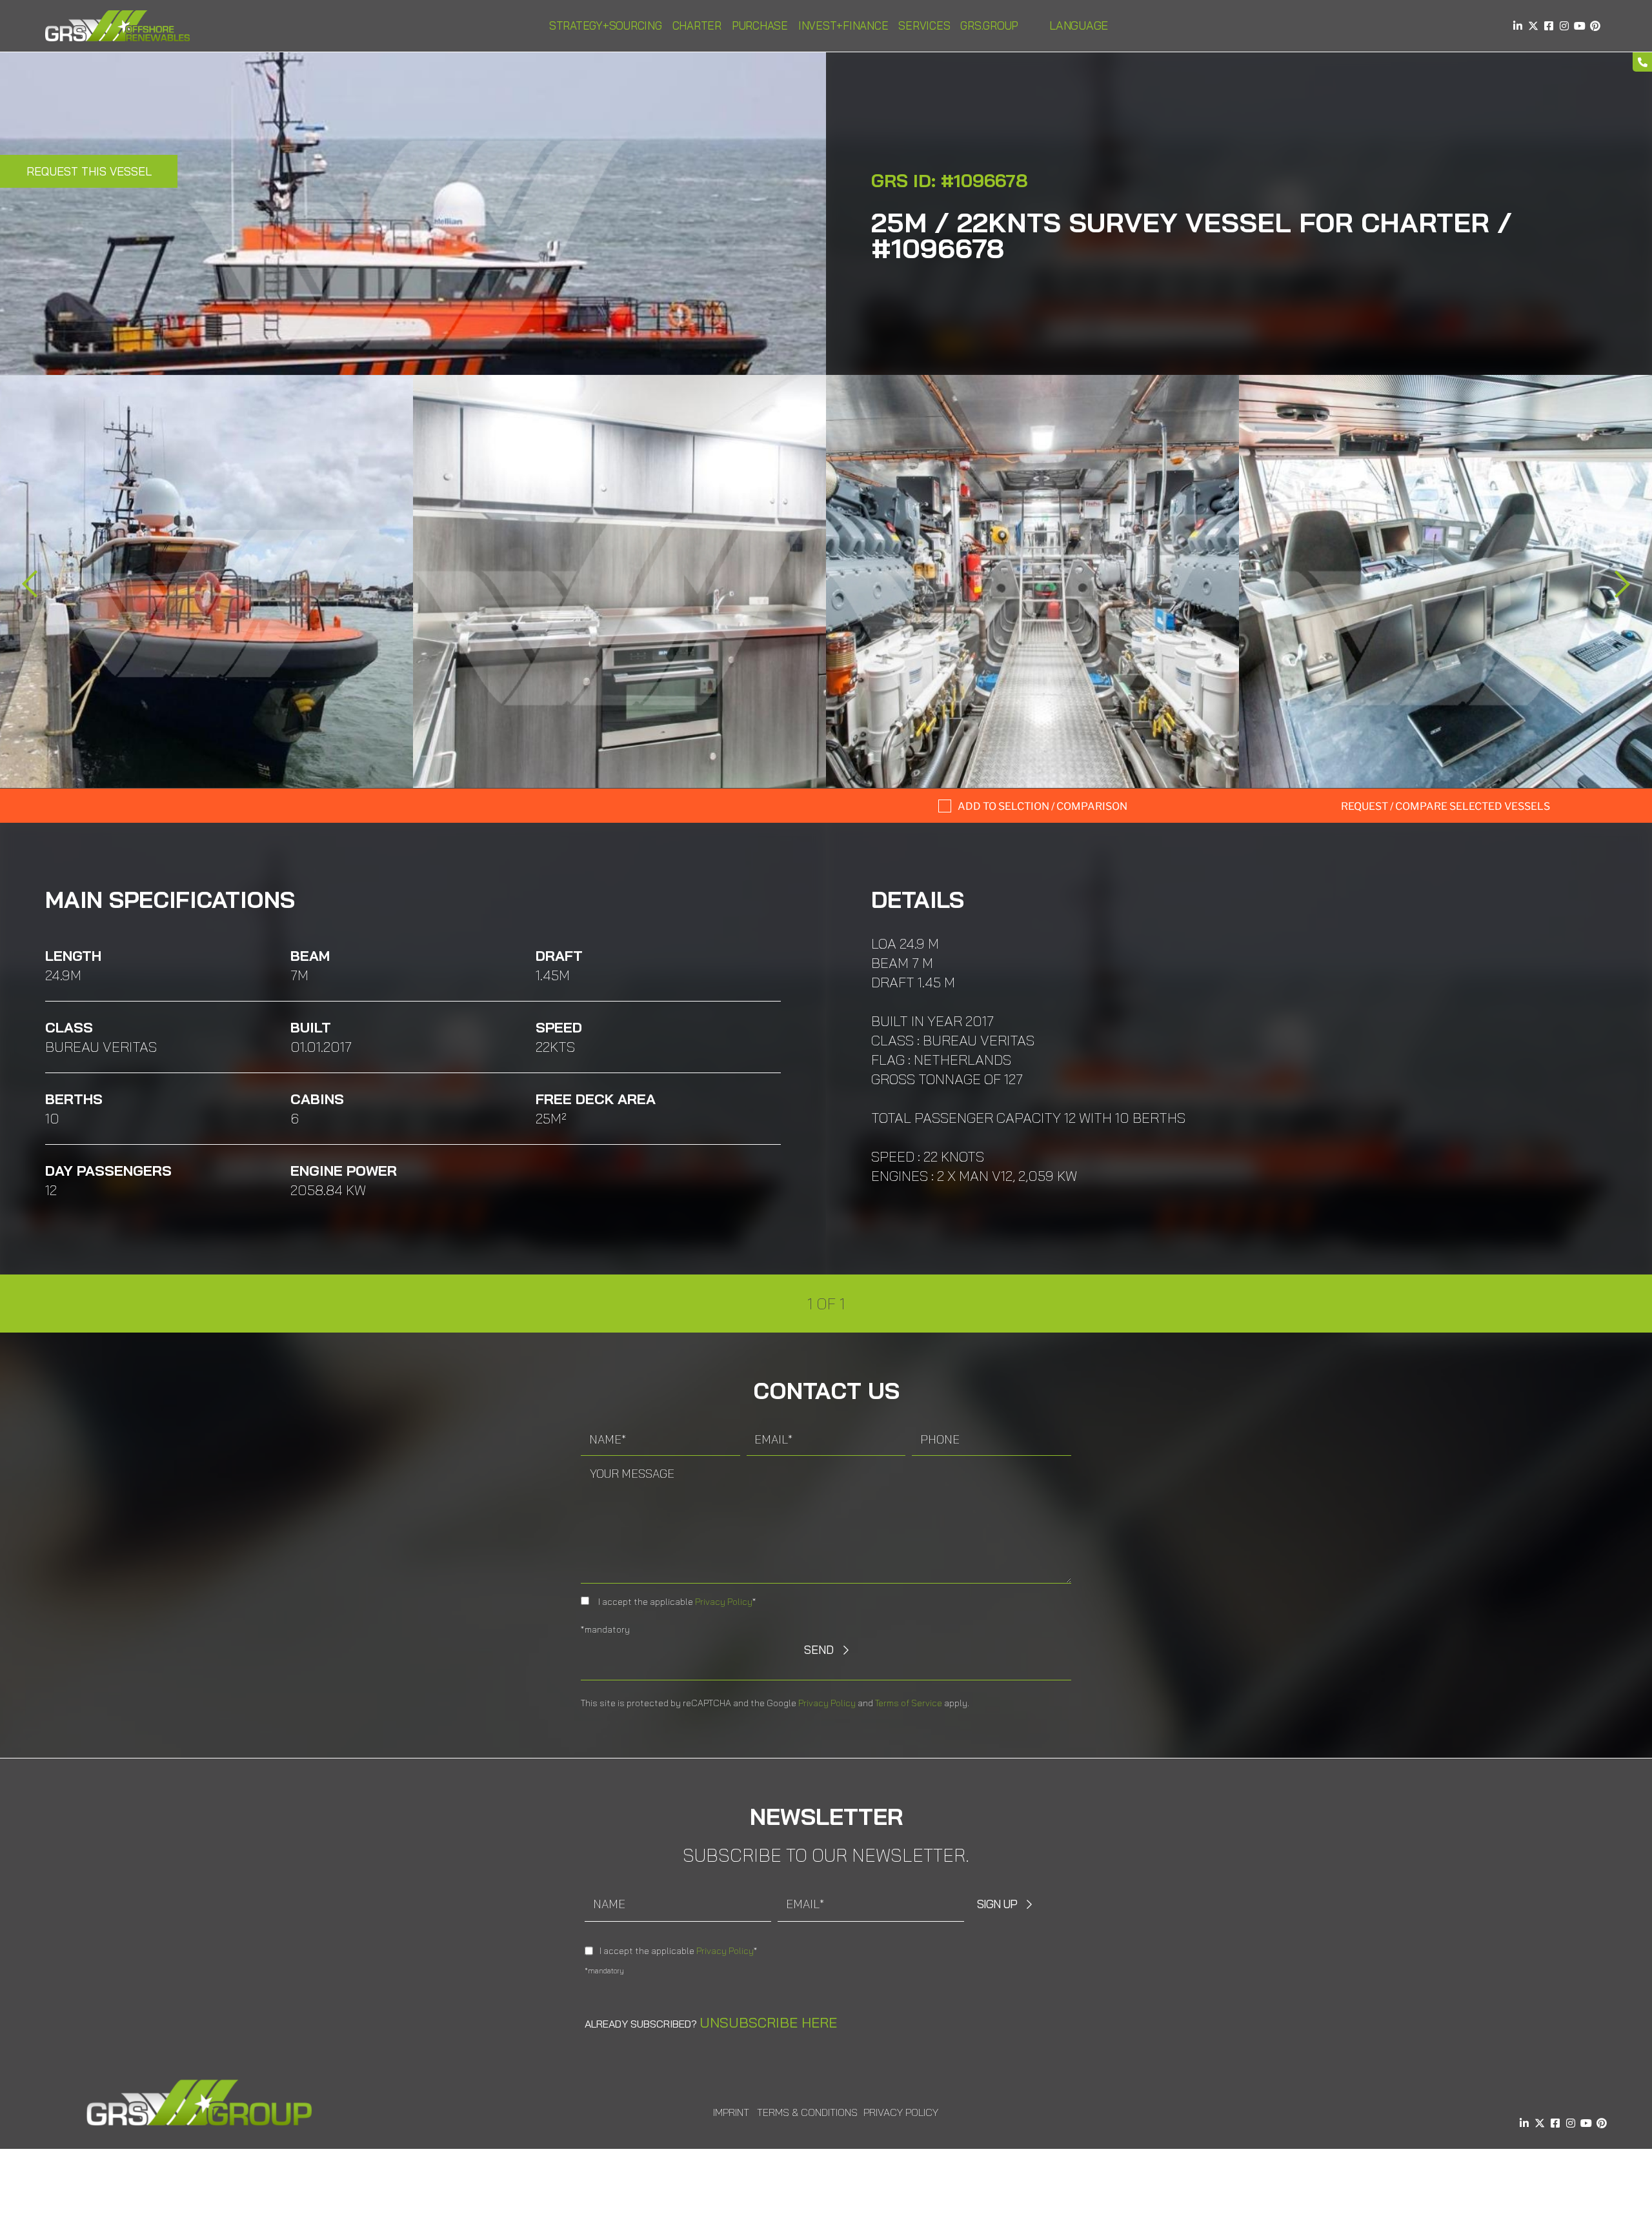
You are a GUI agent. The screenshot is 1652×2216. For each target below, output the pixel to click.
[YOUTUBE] (1580, 26)
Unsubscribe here (768, 2022)
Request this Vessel (89, 171)
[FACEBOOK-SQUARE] (1549, 26)
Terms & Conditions (807, 2112)
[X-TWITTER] (1533, 26)
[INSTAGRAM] (1564, 26)
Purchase (760, 25)
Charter (697, 25)
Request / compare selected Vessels (1445, 806)
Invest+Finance (843, 25)
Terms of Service (909, 1703)
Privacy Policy (724, 1602)
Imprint (731, 2112)
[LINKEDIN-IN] (1518, 26)
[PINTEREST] (1595, 26)
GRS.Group (989, 25)
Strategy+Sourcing (606, 25)
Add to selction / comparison (1043, 806)
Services (924, 25)
